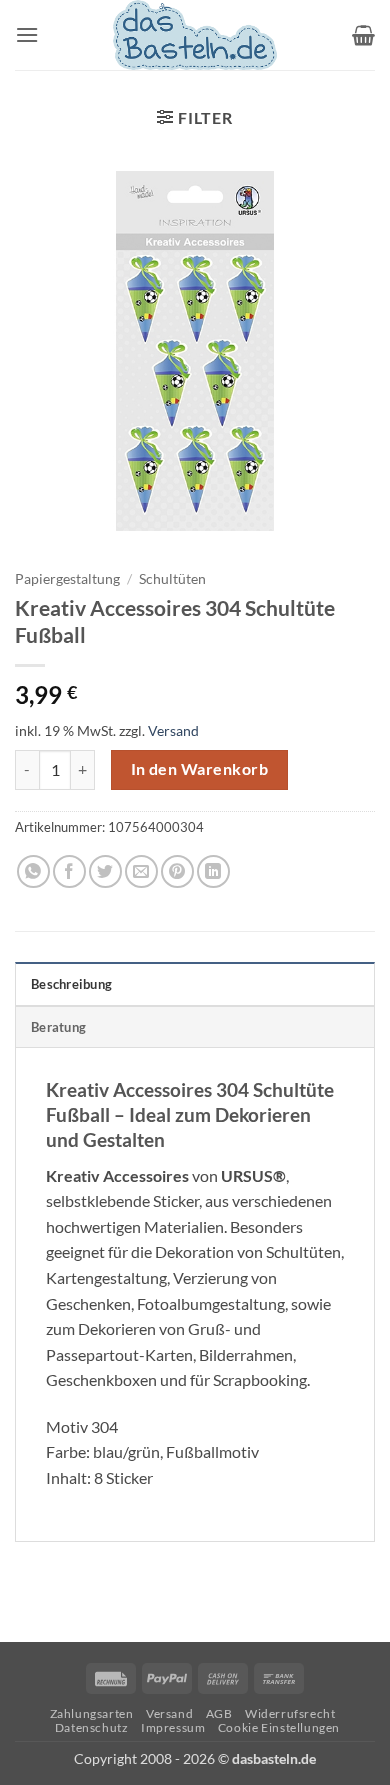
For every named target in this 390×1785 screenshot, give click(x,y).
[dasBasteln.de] (195, 35)
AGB (219, 1713)
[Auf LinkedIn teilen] (213, 871)
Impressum (173, 1727)
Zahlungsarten (92, 1713)
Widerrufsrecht (290, 1713)
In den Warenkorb (199, 769)
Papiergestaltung (67, 579)
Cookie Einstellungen (279, 1727)
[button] (27, 34)
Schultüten (172, 579)
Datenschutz (92, 1727)
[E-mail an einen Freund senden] (141, 871)
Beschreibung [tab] (71, 984)
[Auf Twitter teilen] (105, 871)
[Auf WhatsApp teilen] (33, 871)
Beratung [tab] (58, 1027)
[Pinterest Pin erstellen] (177, 871)
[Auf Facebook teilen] (69, 871)
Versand (173, 730)
